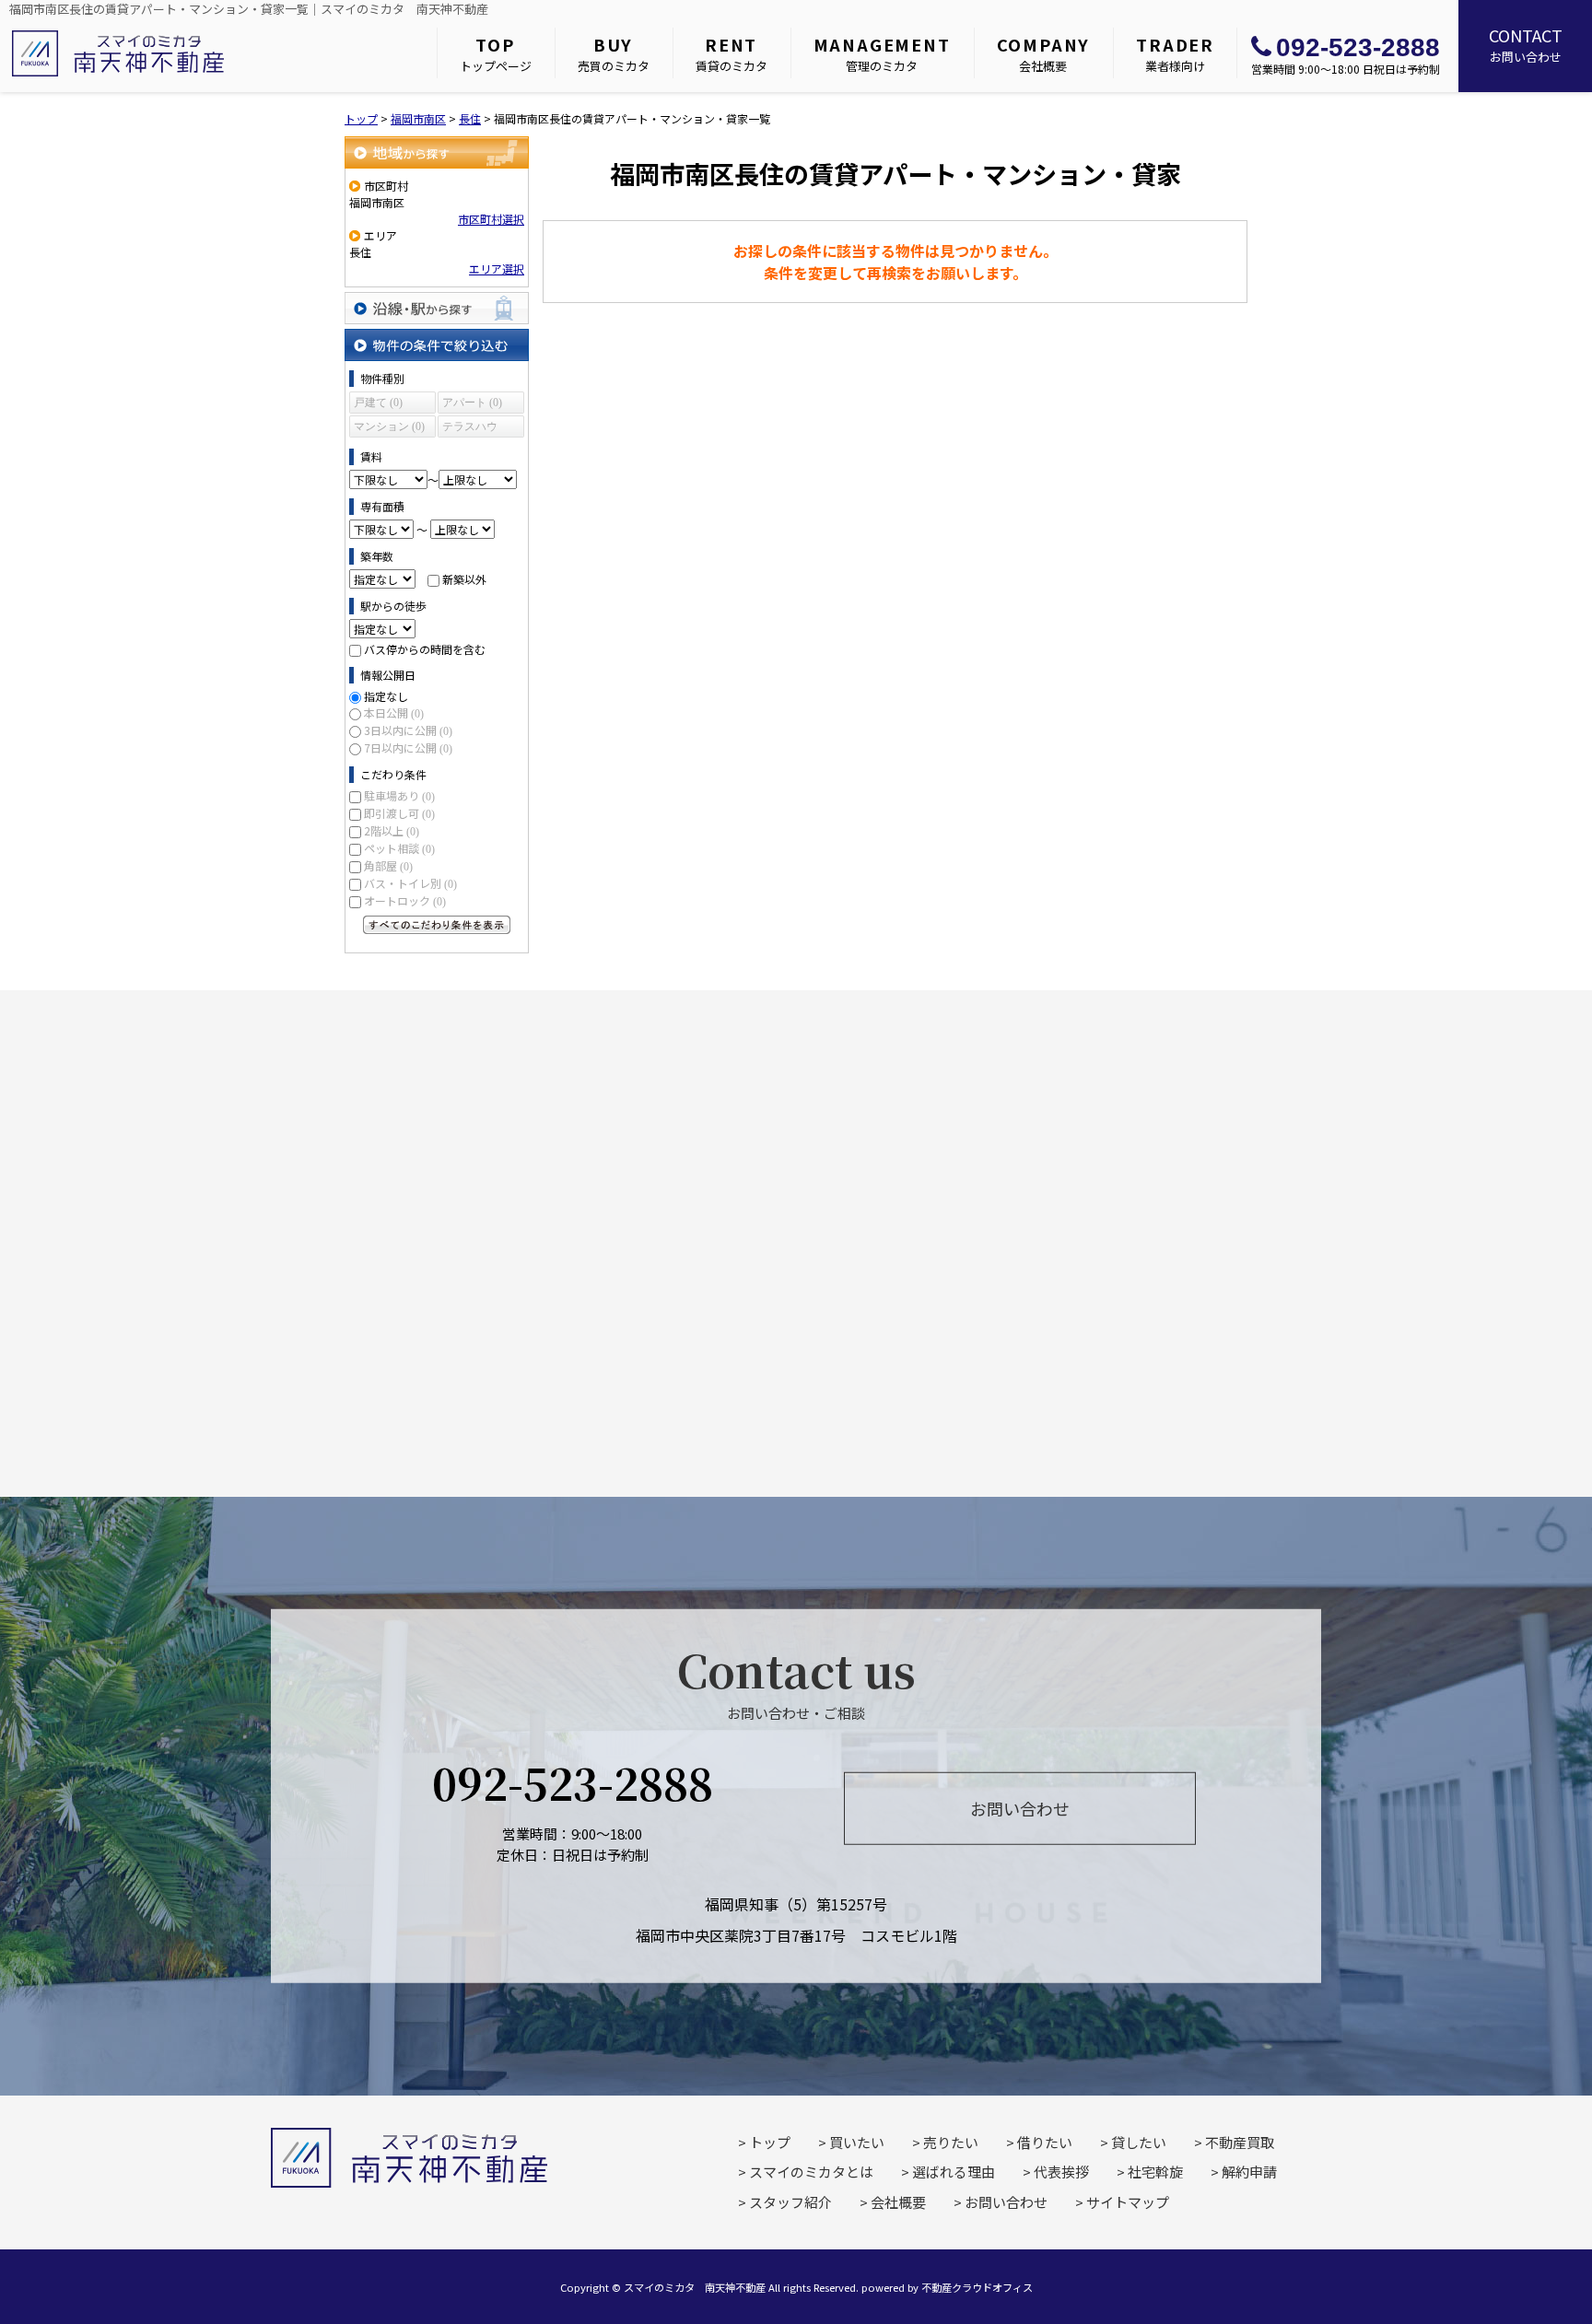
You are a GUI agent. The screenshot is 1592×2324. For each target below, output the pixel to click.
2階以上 (392, 830)
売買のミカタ (614, 53)
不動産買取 (1240, 2142)
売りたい (951, 2142)
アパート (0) (472, 403)
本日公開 (394, 712)
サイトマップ (1128, 2202)
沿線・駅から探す (437, 308)
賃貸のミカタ (732, 53)
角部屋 (388, 865)
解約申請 (1249, 2172)
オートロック (405, 900)
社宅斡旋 (1155, 2172)
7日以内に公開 (408, 747)
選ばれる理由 (954, 2172)
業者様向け (1175, 53)
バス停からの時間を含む (425, 649)
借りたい (1045, 2142)
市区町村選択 (491, 219)
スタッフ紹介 (790, 2202)
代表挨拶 (1061, 2172)
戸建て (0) (378, 403)
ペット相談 (399, 848)
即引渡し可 (399, 813)
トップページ (496, 53)
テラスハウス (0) (470, 429)
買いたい (857, 2142)
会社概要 (1044, 53)
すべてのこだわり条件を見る (437, 925)
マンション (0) (389, 426)
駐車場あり (399, 795)
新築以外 (464, 579)
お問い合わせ (1526, 44)
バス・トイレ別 (410, 883)
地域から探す (437, 152)
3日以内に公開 (408, 730)
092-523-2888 (1358, 47)
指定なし (386, 696)
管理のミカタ (882, 53)
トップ (770, 2142)
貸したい (1139, 2142)
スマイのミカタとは (811, 2172)
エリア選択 (497, 269)
